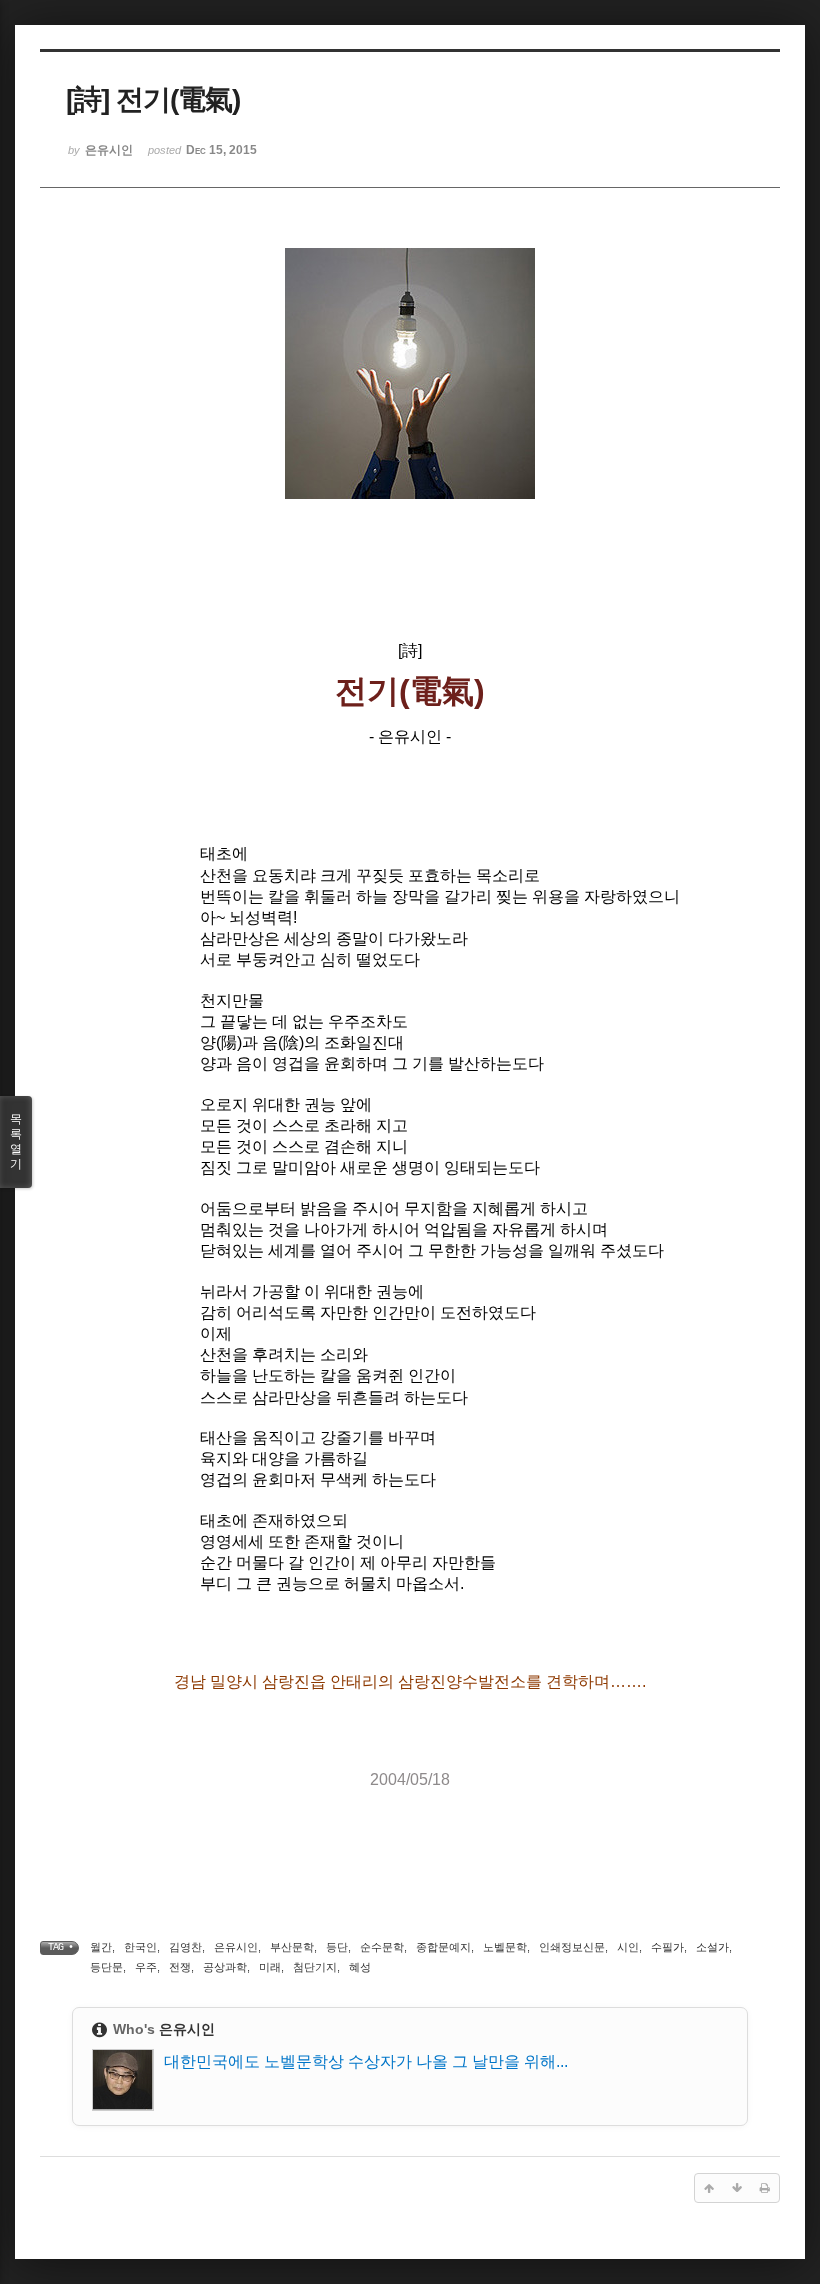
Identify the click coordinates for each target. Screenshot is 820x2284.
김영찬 (185, 1947)
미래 (270, 1967)
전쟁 (180, 1967)
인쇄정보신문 (572, 1947)
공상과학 (225, 1967)
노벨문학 (505, 1947)
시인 (628, 1947)
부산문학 (292, 1947)
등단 (337, 1947)
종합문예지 (443, 1947)
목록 (16, 1141)
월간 (101, 1947)
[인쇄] (765, 2188)
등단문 (106, 1967)
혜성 (360, 1967)
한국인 (140, 1947)
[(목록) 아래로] (737, 2188)
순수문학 (382, 1947)
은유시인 (236, 1947)
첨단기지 (315, 1967)
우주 (146, 1967)
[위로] (709, 2188)
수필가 (667, 1947)
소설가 (712, 1947)
